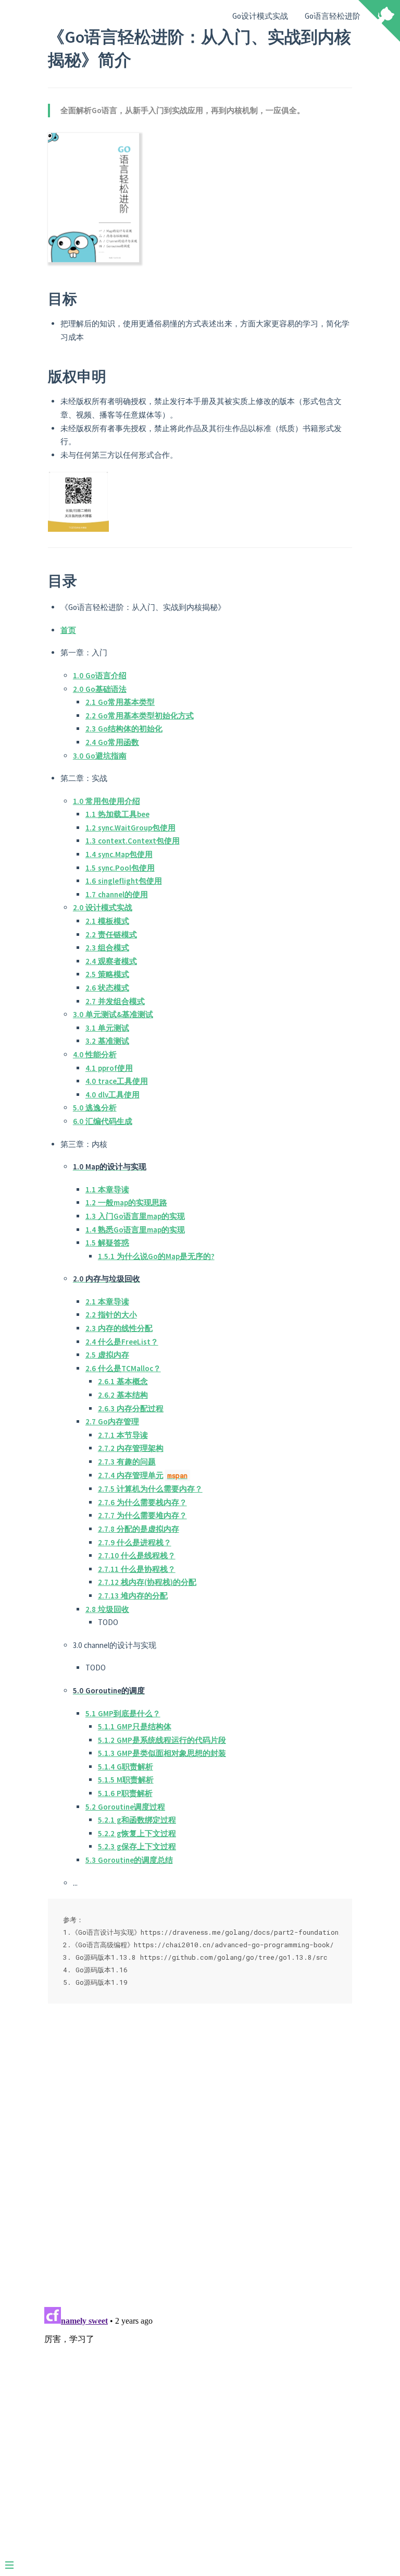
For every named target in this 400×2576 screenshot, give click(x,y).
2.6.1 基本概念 (123, 1381)
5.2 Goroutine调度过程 (125, 1807)
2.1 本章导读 (107, 1302)
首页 (68, 630)
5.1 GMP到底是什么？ (123, 1713)
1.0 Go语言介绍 (100, 675)
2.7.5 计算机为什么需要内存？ (150, 1489)
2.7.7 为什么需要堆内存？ (142, 1515)
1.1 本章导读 (107, 1189)
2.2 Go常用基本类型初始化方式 (140, 716)
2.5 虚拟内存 (107, 1355)
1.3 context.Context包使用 (133, 841)
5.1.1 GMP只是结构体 (135, 1726)
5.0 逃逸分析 (95, 1108)
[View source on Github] (379, 22)
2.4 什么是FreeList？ (122, 1342)
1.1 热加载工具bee (117, 814)
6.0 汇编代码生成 (103, 1121)
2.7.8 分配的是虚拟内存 (139, 1529)
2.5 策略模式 (107, 974)
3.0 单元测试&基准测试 (113, 1014)
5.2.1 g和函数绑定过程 (137, 1820)
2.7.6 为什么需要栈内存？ (142, 1502)
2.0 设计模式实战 (103, 907)
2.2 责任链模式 (111, 935)
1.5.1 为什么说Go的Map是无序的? (156, 1256)
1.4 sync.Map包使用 (119, 854)
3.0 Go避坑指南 (100, 756)
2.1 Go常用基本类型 (120, 702)
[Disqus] (200, 2164)
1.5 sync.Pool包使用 (120, 868)
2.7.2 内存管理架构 (131, 1448)
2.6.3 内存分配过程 (131, 1408)
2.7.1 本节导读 (123, 1435)
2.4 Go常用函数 (112, 742)
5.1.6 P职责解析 (125, 1793)
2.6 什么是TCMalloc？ (123, 1368)
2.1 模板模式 (107, 921)
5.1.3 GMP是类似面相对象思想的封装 (162, 1753)
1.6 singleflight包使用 (124, 881)
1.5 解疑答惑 (107, 1243)
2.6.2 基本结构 (123, 1395)
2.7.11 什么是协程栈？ (137, 1569)
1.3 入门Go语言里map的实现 (135, 1216)
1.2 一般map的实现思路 (126, 1202)
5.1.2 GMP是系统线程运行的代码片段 (162, 1740)
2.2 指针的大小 (111, 1315)
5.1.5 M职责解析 (126, 1780)
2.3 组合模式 (107, 948)
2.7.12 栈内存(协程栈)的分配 (147, 1582)
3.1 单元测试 (107, 1028)
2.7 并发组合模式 (115, 1001)
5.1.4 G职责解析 (126, 1767)
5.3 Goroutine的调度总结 (129, 1860)
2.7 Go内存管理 (112, 1421)
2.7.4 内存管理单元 (143, 1475)
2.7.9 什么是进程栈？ (135, 1542)
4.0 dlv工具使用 (113, 1095)
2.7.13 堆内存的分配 (133, 1596)
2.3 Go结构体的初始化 (124, 729)
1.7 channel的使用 (117, 894)
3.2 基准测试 (107, 1041)
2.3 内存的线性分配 (119, 1328)
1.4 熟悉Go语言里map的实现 (135, 1230)
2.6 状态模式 (107, 988)
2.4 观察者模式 (111, 961)
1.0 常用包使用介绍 (107, 801)
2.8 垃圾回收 (107, 1609)
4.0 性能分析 (95, 1054)
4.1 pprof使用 (109, 1068)
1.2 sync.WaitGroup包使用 (130, 828)
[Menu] (15, 2561)
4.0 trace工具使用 (117, 1081)
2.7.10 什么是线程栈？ (137, 1555)
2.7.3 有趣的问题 (127, 1462)
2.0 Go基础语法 (100, 689)
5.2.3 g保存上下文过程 (137, 1846)
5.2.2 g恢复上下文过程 (137, 1833)
